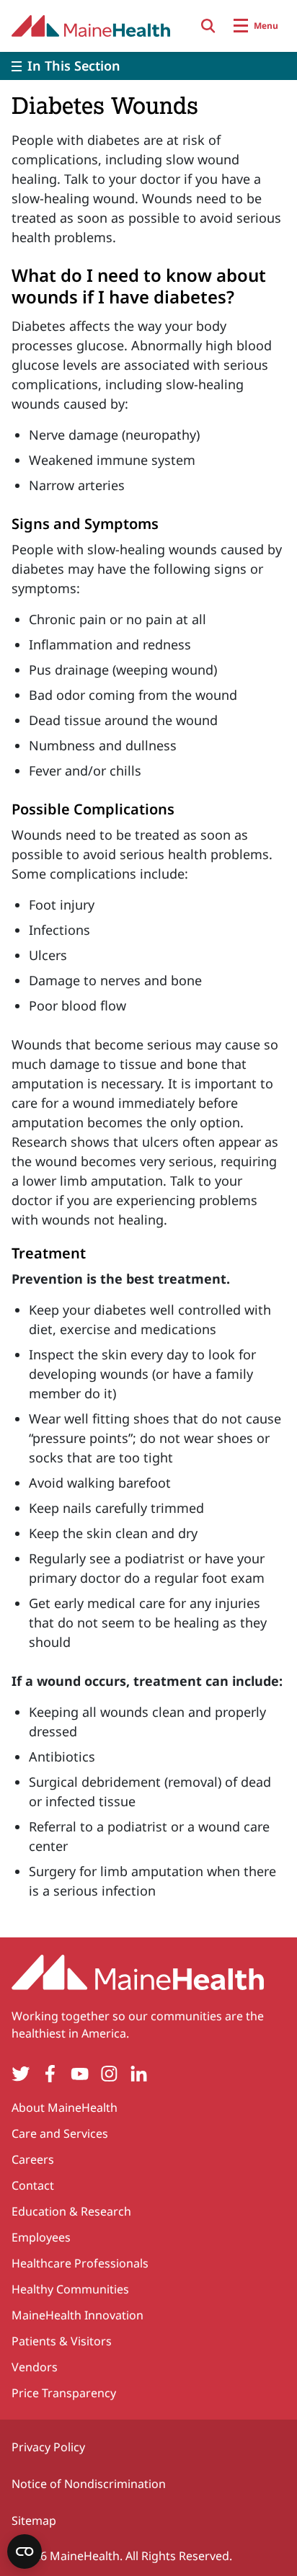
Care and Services (60, 2133)
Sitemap (34, 2521)
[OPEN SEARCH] (208, 26)
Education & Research (71, 2211)
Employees (41, 2237)
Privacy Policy (48, 2447)
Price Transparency (64, 2393)
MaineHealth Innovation (77, 2315)
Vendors (35, 2367)
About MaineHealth (65, 2108)
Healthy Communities (70, 2289)
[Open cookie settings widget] (25, 2551)
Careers (33, 2159)
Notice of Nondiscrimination (89, 2484)
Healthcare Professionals (80, 2263)
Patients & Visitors (62, 2341)
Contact (33, 2185)
